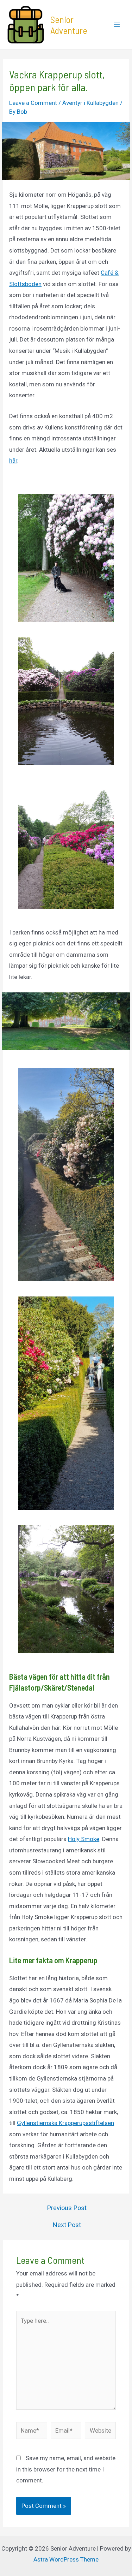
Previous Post (67, 2208)
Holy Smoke (84, 1839)
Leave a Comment (33, 103)
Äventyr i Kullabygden (90, 103)
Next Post (67, 2225)
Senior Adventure (69, 25)
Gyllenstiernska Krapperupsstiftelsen (65, 2123)
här (13, 461)
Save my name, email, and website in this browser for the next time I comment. (66, 2469)
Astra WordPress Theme (66, 2559)
